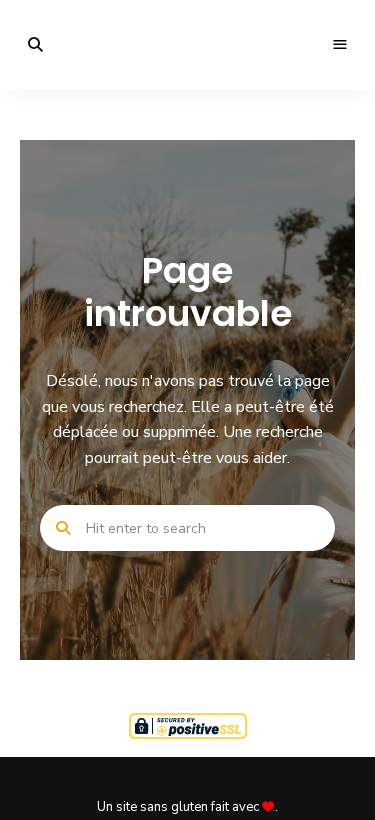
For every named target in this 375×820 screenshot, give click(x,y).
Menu (340, 45)
